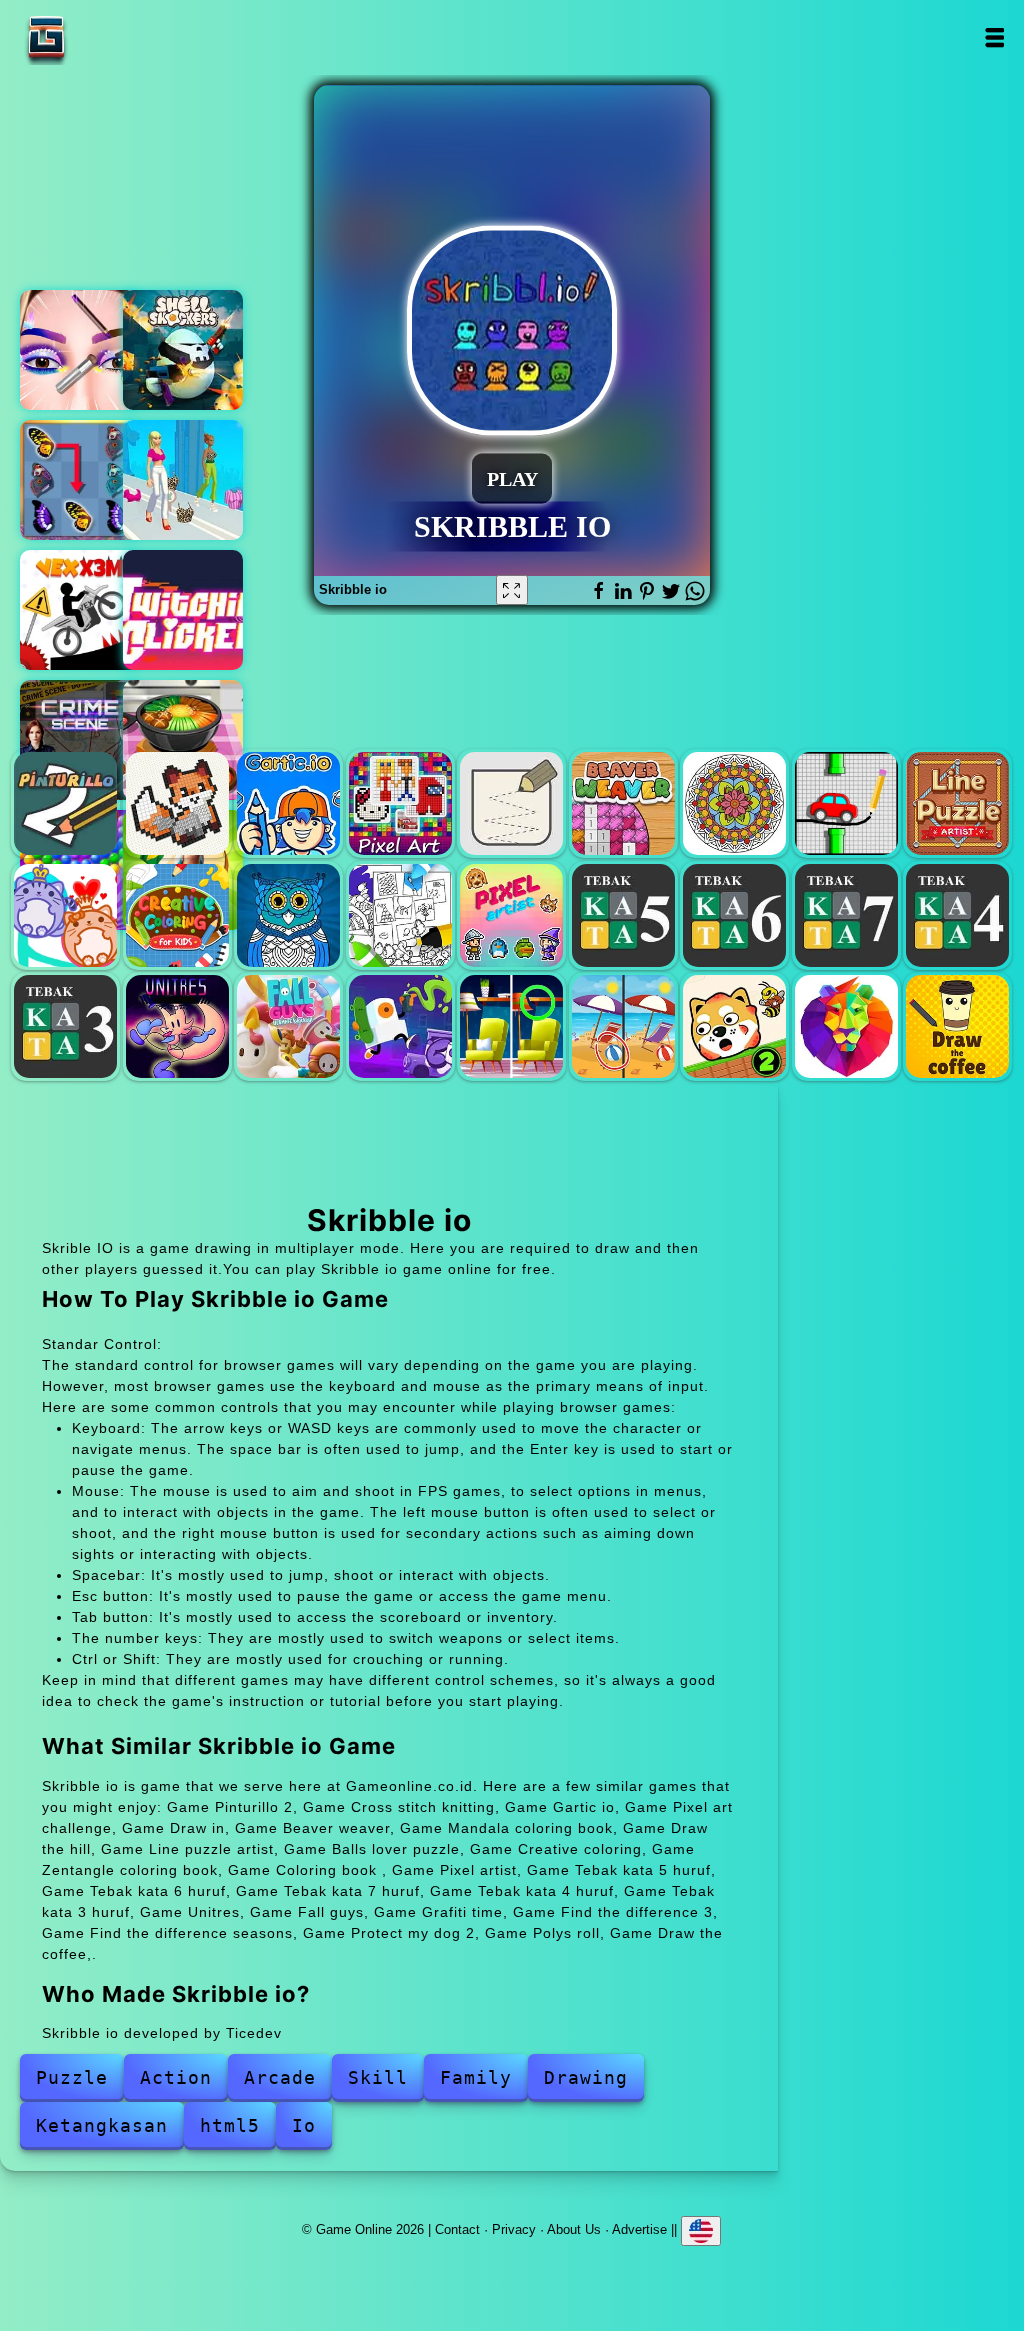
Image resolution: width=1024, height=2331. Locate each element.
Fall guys (288, 1026)
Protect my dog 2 (734, 1026)
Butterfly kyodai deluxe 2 (80, 480)
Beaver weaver (623, 803)
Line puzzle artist (957, 803)
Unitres (177, 1026)
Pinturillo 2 (65, 803)
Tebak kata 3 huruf (65, 1026)
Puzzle (72, 2077)
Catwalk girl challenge (183, 480)
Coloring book (400, 915)
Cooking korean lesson (183, 740)
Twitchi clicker (183, 610)
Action (176, 2077)
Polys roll (846, 1026)
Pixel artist (511, 915)
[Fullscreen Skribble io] (512, 590)
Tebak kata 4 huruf (957, 915)
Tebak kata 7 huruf (846, 915)
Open (994, 37)
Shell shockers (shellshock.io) (183, 350)
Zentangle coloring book (288, 915)
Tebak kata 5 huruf (623, 915)
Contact (457, 2228)
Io (304, 2125)
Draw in (511, 803)
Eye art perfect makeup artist (80, 350)
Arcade (280, 2077)
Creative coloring (177, 915)
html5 (230, 2125)
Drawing (586, 2077)
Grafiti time (400, 1026)
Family (476, 2077)
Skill (378, 2077)
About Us (574, 2228)
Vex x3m (80, 610)
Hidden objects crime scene (80, 740)
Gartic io (288, 803)
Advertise (639, 2228)
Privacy (514, 2228)
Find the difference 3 (511, 1026)
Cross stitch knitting (177, 803)
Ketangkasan (102, 2125)
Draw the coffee (957, 1026)
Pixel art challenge (400, 803)
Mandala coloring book (734, 803)
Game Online (109, 37)
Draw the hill (846, 803)
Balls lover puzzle (65, 915)
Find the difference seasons (623, 1026)
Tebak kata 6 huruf (734, 915)
